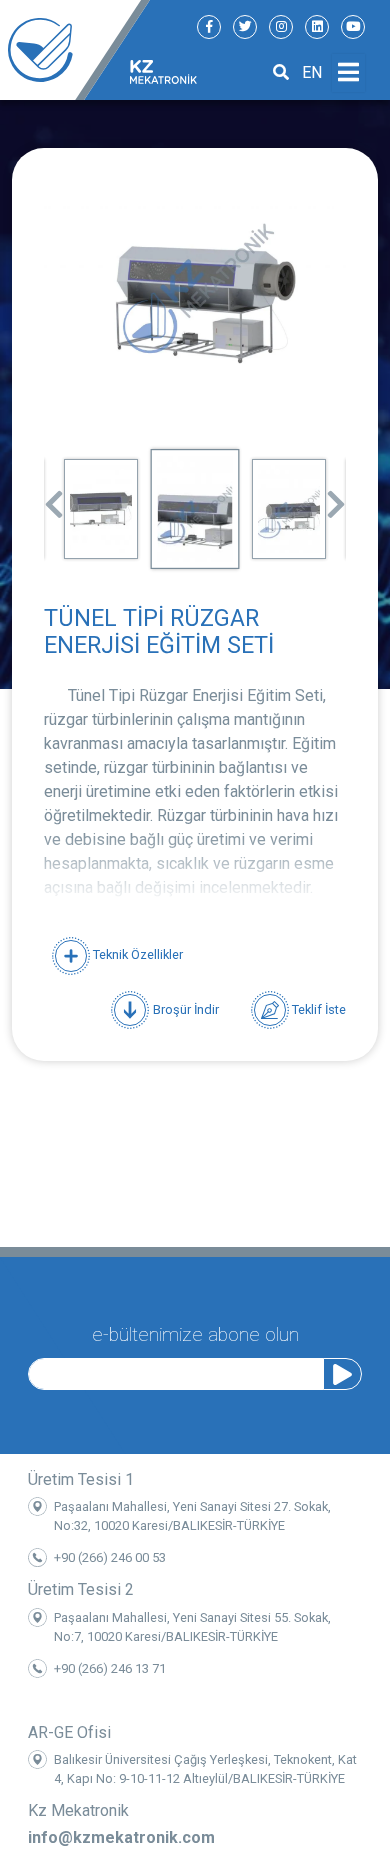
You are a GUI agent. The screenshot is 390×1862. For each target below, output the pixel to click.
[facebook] (209, 27)
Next (336, 498)
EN (312, 72)
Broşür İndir (184, 1008)
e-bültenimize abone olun (195, 1334)
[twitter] (245, 27)
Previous (54, 498)
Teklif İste (317, 1008)
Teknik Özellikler (136, 954)
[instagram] (281, 27)
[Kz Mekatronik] (75, 50)
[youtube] (353, 27)
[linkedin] (317, 27)
